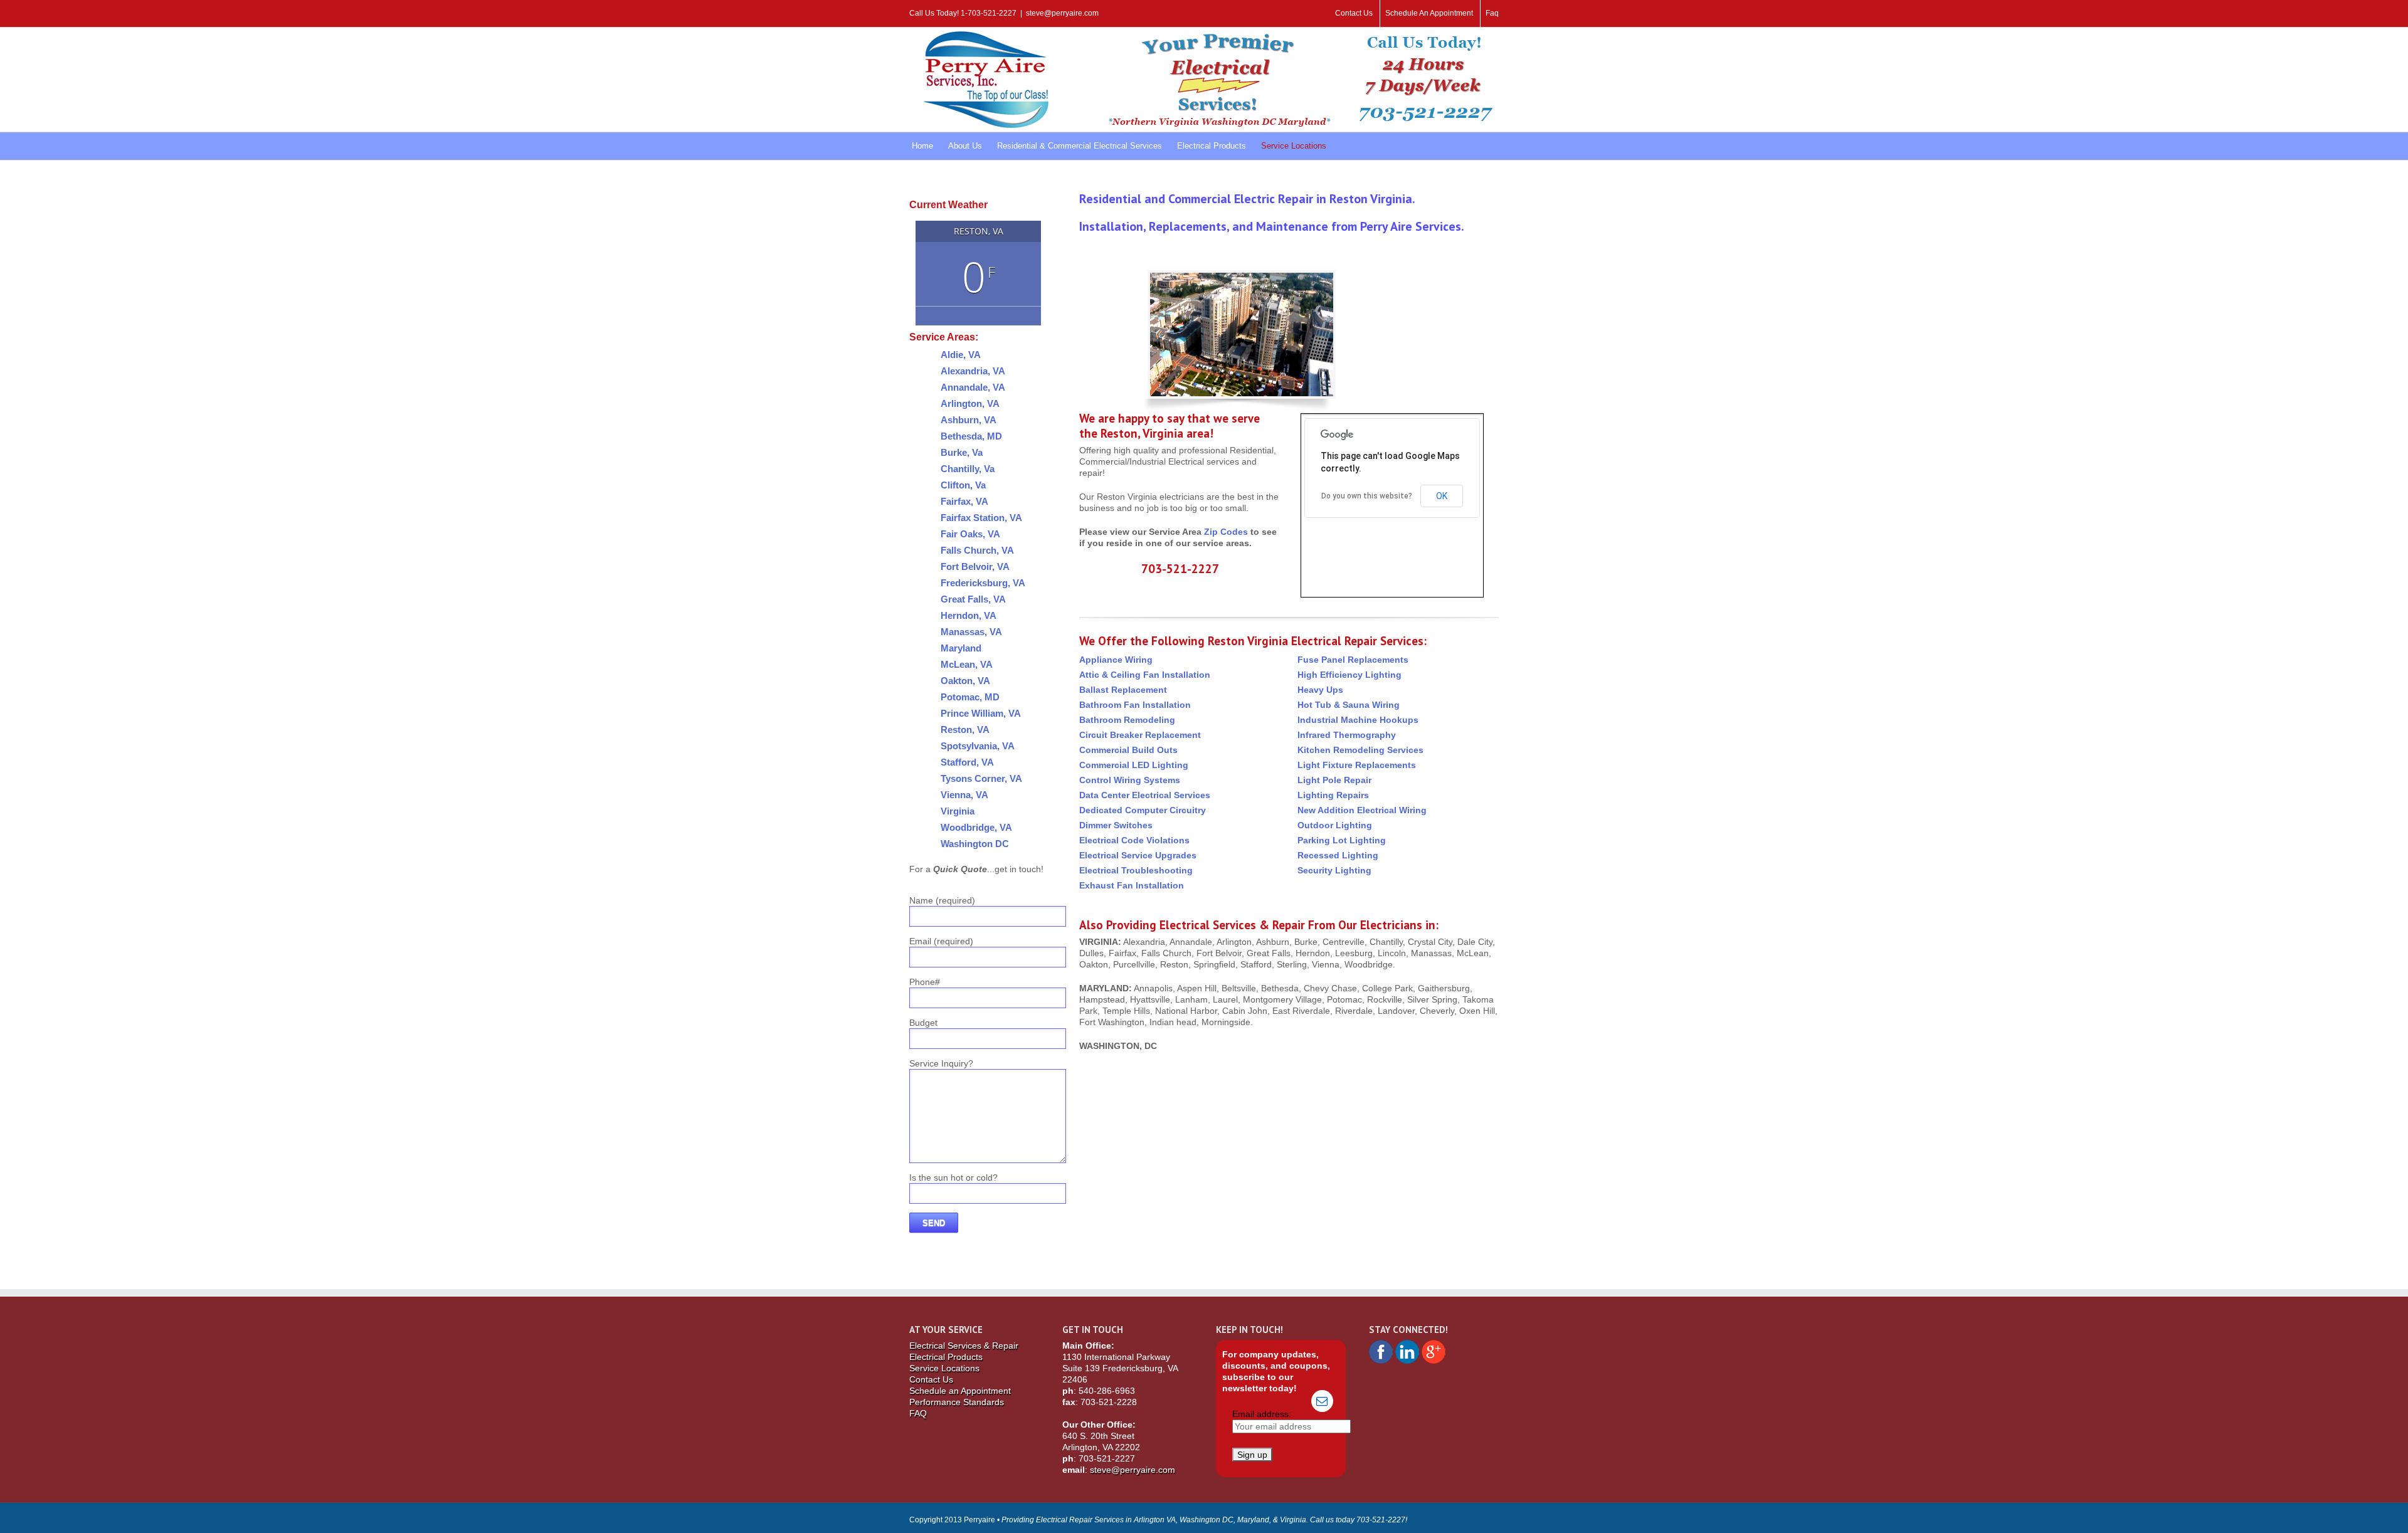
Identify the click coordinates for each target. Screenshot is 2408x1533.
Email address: (1262, 1414)
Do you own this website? (1367, 496)
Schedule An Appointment (1429, 13)
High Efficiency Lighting (1349, 675)
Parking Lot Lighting (1342, 840)
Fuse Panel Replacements (1353, 660)
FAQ (918, 1413)
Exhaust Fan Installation (1132, 885)
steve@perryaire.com (1062, 13)
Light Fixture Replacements (1357, 765)
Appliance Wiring (1116, 660)
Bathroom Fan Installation (1135, 705)
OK (1442, 496)
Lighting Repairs (1333, 795)
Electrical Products (946, 1357)
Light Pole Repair (1334, 780)
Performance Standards (957, 1402)
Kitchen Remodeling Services (1360, 750)
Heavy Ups (1320, 690)
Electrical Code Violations (1134, 840)
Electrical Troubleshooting (1136, 870)
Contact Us (1354, 13)
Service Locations (944, 1368)
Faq (1492, 13)
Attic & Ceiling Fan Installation (1145, 675)
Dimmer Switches (1116, 825)
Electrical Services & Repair (964, 1346)
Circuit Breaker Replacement (1140, 735)
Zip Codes (1226, 532)
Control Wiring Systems (1130, 780)
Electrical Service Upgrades (1138, 855)
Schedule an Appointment (960, 1391)
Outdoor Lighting (1335, 825)
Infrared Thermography (1347, 735)
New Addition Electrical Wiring (1362, 810)
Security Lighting (1334, 870)
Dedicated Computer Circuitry (1143, 810)
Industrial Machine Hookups (1358, 720)
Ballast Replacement (1123, 690)
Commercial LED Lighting (1134, 765)
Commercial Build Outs (1128, 750)
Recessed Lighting (1338, 855)
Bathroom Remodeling (1127, 720)
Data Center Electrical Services (1145, 795)
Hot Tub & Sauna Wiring (1349, 705)
